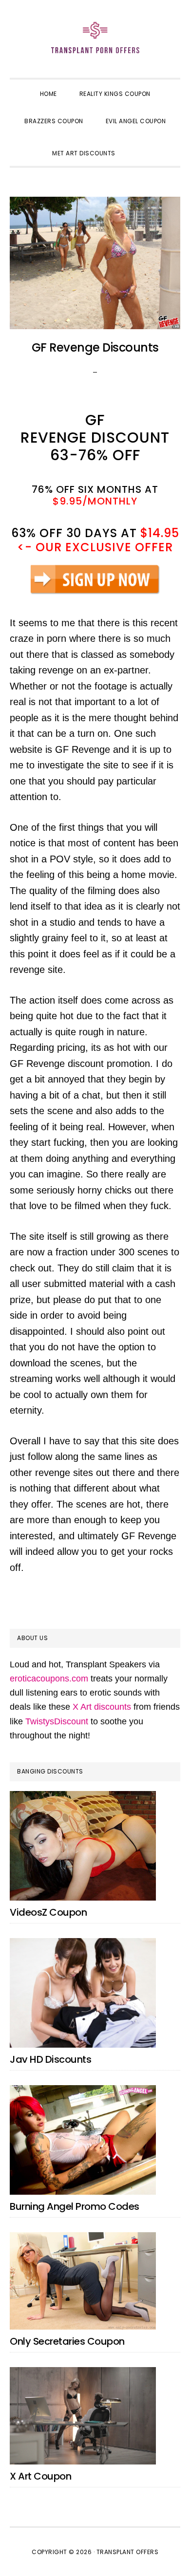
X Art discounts (102, 1707)
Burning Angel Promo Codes (75, 2206)
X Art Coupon (40, 2476)
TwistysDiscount (57, 1721)
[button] (138, 145)
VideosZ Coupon (48, 1912)
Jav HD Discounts (50, 2059)
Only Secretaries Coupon (67, 2341)
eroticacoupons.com (49, 1679)
